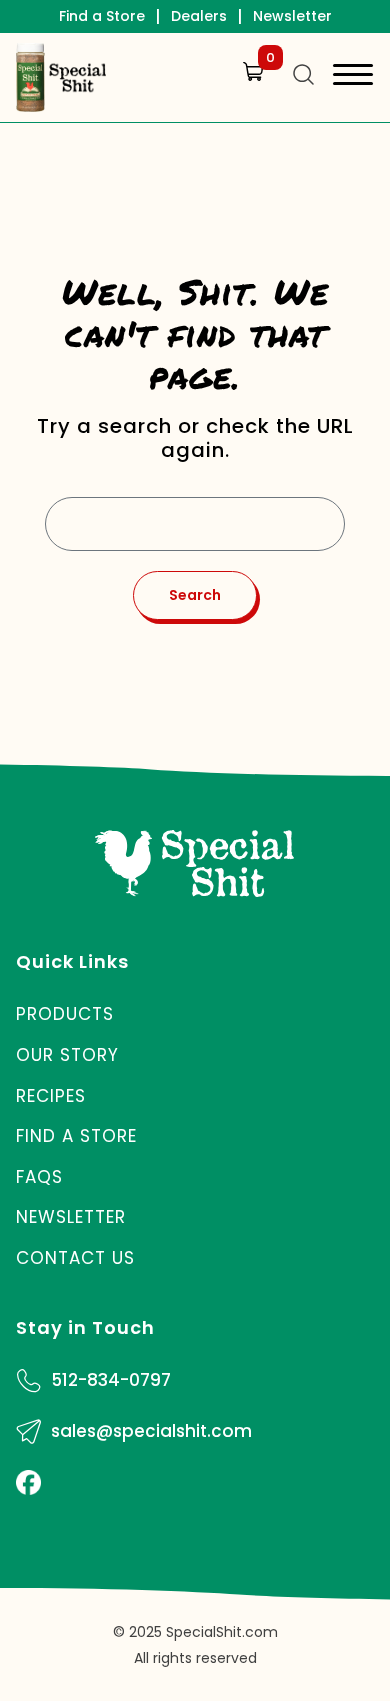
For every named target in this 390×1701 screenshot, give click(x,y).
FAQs (39, 1177)
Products (65, 1014)
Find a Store (102, 16)
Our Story (67, 1055)
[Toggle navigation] (353, 77)
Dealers (199, 16)
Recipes (51, 1096)
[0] (249, 91)
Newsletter (292, 16)
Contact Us (75, 1258)
